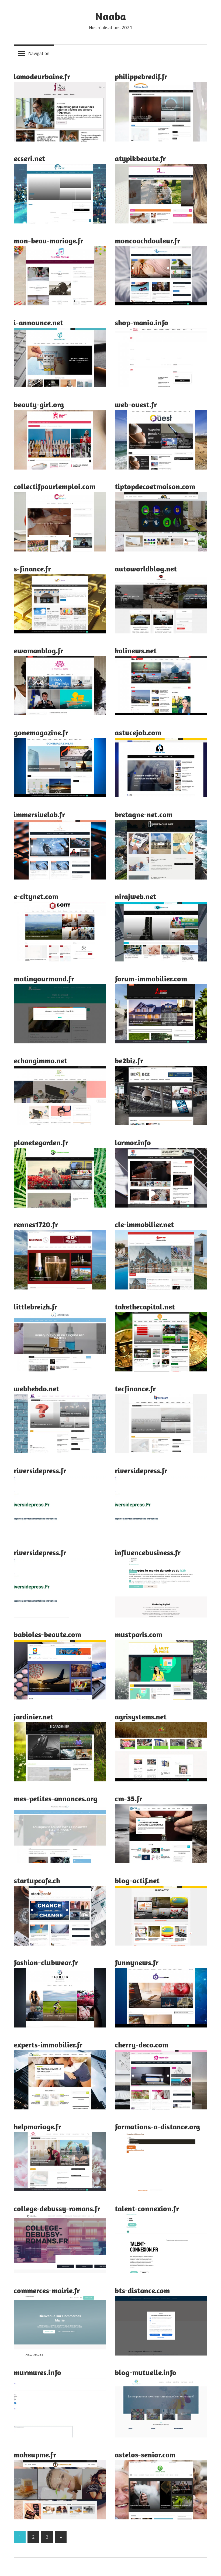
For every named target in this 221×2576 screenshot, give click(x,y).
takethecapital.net (145, 1307)
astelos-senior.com (145, 2455)
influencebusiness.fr (148, 1552)
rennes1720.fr (36, 1224)
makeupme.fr (35, 2455)
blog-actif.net (137, 1880)
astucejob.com (138, 732)
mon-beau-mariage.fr (49, 241)
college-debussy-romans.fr (57, 2208)
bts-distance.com (142, 2290)
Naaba (111, 16)
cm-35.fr (129, 1799)
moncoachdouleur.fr (147, 241)
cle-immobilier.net (144, 1224)
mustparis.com (139, 1634)
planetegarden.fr (41, 1142)
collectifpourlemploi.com (55, 486)
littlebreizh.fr (36, 1307)
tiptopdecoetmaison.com (155, 486)
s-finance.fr (32, 569)
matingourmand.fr (44, 979)
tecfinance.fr (135, 1389)
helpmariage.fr (37, 2127)
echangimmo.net (40, 1061)
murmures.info (37, 2372)
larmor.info (133, 1142)
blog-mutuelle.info (146, 2372)
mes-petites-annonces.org (56, 1799)
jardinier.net (34, 1717)
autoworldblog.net (146, 569)
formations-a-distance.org (157, 2127)
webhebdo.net (37, 1389)
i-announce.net (38, 323)
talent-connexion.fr (147, 2208)
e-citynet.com (36, 896)
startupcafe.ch (37, 1880)
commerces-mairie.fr (47, 2290)
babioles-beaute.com (47, 1634)
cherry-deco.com (141, 2045)
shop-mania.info (141, 323)
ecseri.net (29, 158)
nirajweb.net (135, 896)
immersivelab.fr (39, 814)
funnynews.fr (137, 1962)
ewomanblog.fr (39, 651)
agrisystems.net (141, 1717)
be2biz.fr (129, 1061)
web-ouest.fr (136, 404)
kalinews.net (136, 651)
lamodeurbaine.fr (42, 76)
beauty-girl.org (39, 404)
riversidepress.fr (40, 1470)
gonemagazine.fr (41, 732)
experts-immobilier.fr (48, 2045)
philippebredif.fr (141, 76)
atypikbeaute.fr (140, 158)
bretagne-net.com (144, 814)
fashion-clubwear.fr (46, 1962)
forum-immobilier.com (151, 979)
